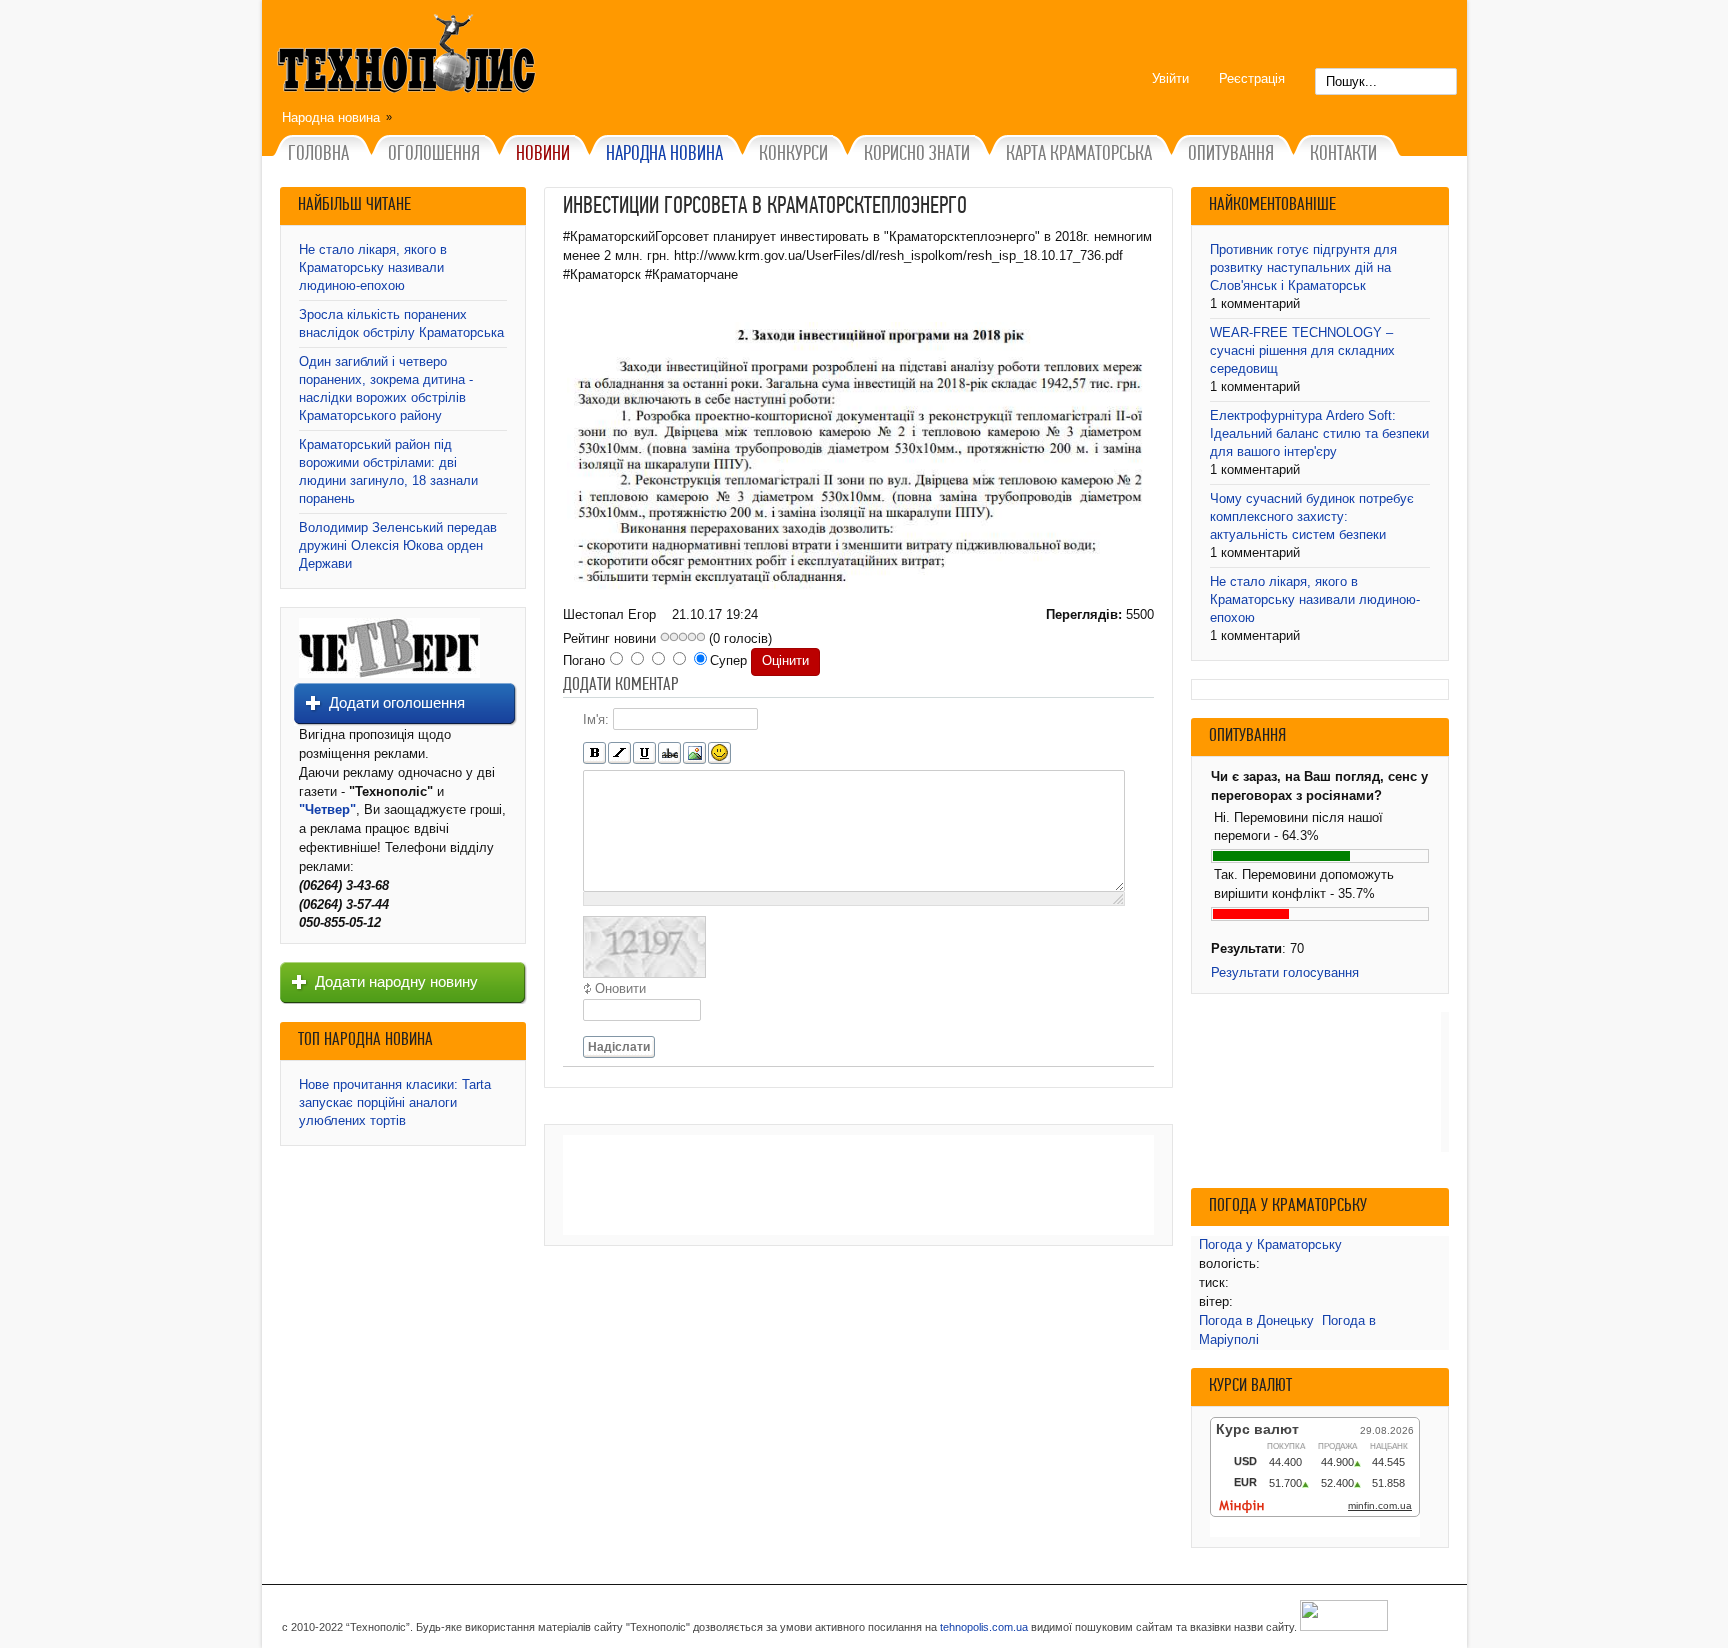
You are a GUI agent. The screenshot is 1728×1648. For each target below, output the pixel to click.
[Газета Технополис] (389, 673)
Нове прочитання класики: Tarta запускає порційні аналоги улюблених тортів (395, 1102)
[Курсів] (619, 753)
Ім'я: (596, 718)
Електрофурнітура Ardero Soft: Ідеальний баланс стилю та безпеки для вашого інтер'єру (1319, 433)
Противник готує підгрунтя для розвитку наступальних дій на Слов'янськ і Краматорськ (1303, 267)
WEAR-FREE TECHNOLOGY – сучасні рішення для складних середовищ (1302, 350)
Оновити (620, 988)
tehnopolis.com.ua (984, 1627)
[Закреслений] (669, 753)
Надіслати (619, 1047)
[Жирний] (594, 753)
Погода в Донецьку (1256, 1320)
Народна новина (331, 117)
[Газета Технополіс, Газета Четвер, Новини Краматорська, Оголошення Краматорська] (409, 57)
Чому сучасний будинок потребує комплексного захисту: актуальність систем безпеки (1312, 516)
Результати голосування (1285, 972)
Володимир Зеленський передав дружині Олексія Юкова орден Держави (398, 545)
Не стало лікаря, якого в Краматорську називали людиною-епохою (373, 267)
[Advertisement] (858, 1185)
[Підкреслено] (644, 753)
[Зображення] (694, 753)
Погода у (1270, 1244)
